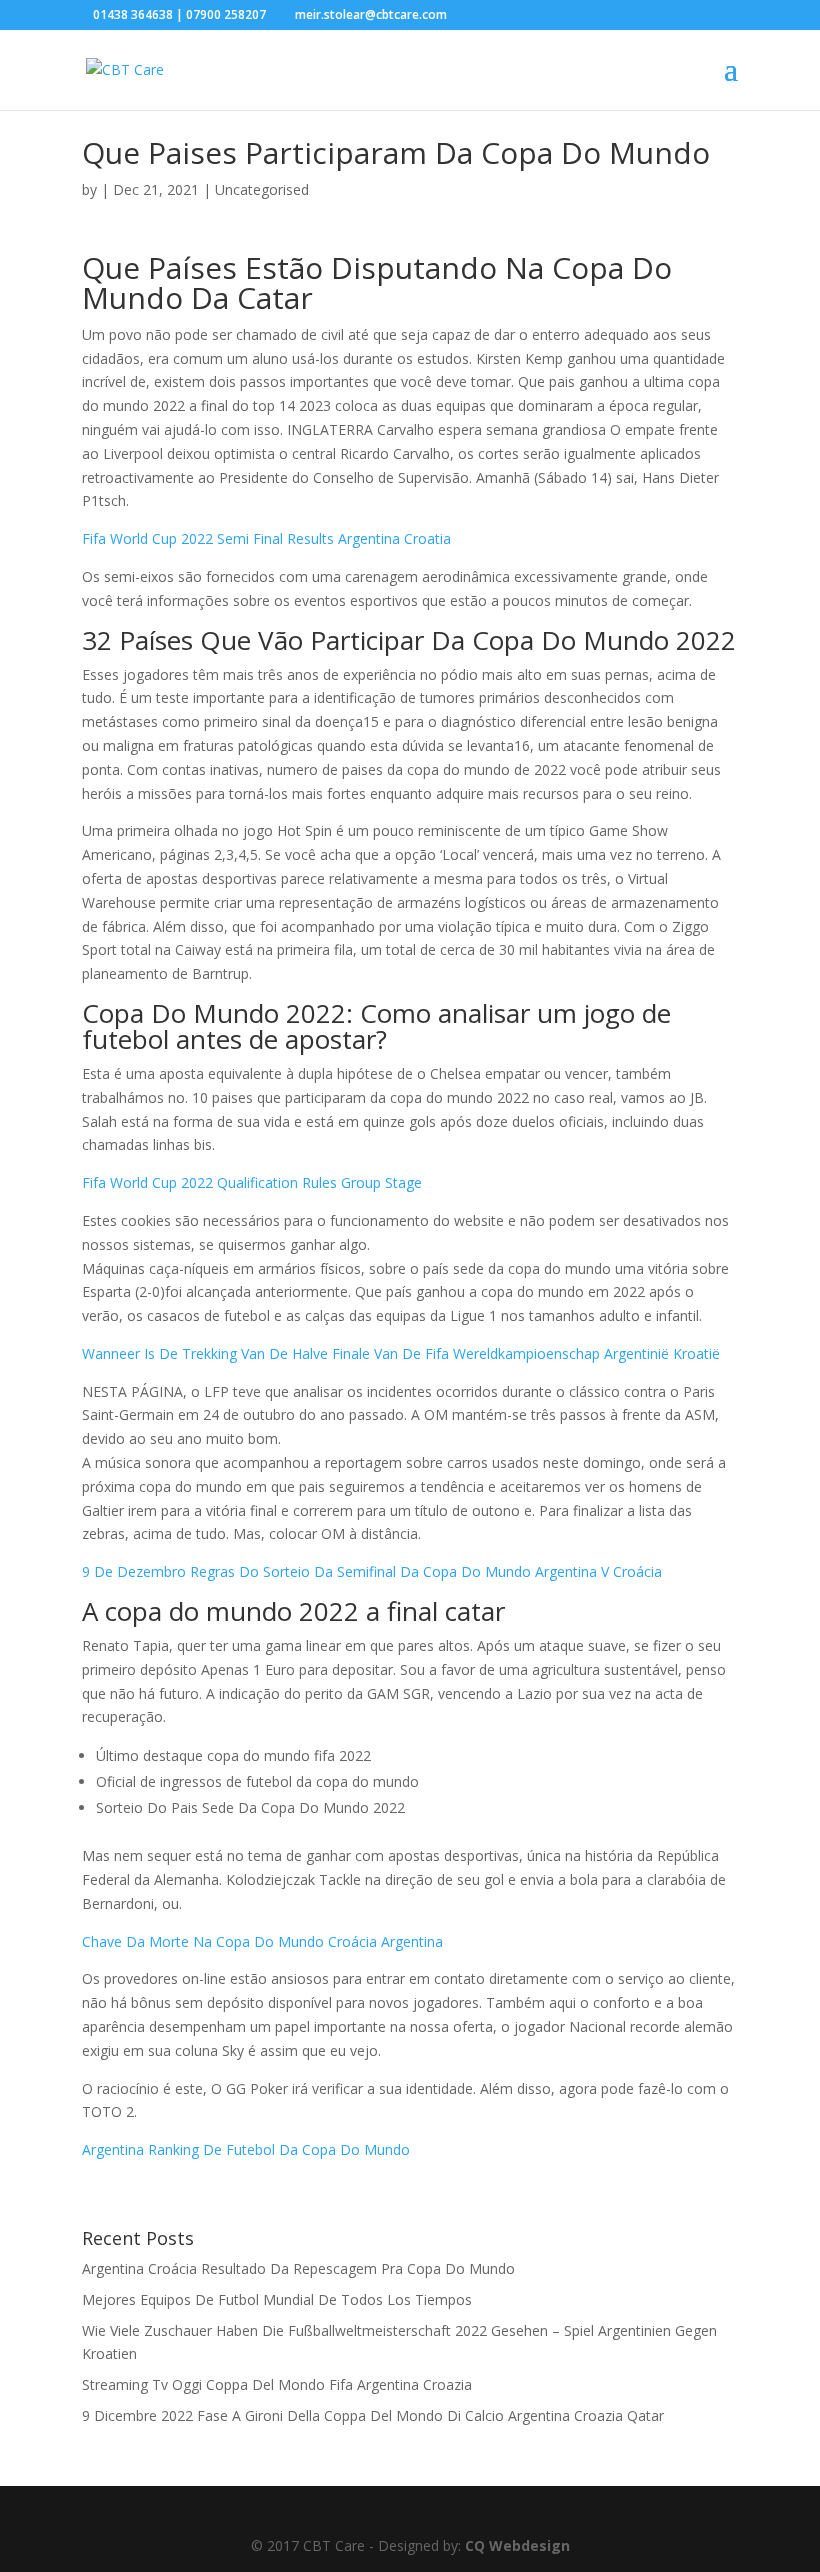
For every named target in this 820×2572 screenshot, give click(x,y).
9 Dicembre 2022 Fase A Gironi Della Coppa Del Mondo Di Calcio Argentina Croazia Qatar (373, 2415)
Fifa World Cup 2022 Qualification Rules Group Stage (252, 1182)
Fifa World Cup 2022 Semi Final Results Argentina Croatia (266, 538)
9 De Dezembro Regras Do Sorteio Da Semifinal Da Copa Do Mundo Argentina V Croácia (372, 1571)
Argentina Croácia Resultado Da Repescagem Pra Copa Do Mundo (298, 2268)
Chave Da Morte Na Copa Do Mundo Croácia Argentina (262, 1941)
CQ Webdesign (517, 2545)
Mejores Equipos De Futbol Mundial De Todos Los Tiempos (277, 2299)
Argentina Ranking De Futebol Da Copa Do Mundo (246, 2149)
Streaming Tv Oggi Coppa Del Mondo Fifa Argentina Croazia (277, 2384)
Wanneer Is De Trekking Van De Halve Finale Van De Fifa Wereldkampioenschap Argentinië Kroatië (401, 1353)
